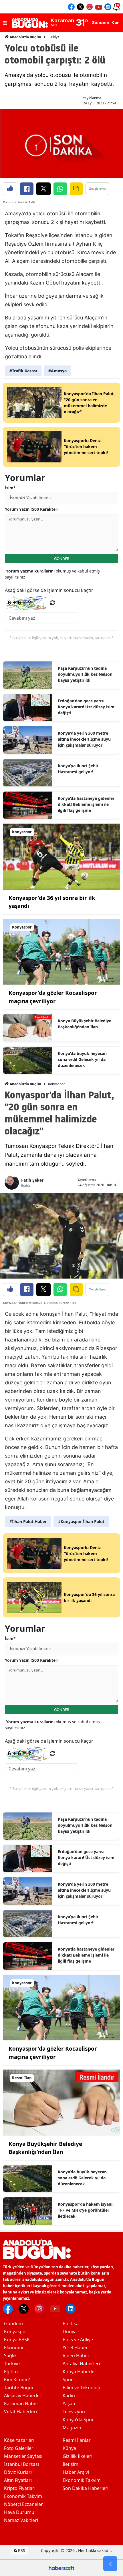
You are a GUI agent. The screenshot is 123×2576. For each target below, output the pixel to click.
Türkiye (54, 37)
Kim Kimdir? (17, 2380)
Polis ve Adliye (78, 2340)
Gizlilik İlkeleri (78, 2456)
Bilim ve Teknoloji (81, 2388)
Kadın (69, 2396)
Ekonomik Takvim (23, 2496)
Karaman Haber (21, 2404)
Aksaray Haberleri (23, 2396)
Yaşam (70, 2404)
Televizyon (74, 2412)
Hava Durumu (19, 2512)
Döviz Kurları (18, 2472)
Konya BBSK (17, 2340)
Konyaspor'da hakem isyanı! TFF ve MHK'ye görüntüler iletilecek (86, 2210)
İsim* (10, 488)
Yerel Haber (75, 2348)
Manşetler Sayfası (23, 2456)
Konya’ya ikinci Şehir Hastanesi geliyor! (78, 769)
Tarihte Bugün (19, 2388)
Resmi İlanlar (77, 2440)
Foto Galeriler (19, 2448)
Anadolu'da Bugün (25, 37)
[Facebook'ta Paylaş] (27, 189)
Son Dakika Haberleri (86, 2488)
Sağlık (10, 2356)
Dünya (70, 2331)
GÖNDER (62, 558)
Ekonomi (14, 2348)
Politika (71, 2323)
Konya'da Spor (78, 2420)
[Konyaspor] (61, 856)
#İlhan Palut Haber (28, 1521)
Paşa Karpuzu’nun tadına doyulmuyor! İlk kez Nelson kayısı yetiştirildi (85, 674)
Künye (69, 2448)
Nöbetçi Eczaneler (23, 2504)
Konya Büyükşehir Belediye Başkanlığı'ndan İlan (85, 1024)
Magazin (72, 2428)
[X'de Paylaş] (43, 189)
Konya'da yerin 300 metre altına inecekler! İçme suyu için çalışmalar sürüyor (84, 739)
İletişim (71, 2464)
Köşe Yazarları (19, 2440)
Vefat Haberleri (20, 2412)
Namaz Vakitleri (21, 2520)
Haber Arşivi (76, 2472)
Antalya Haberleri (81, 2364)
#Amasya (57, 371)
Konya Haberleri (80, 2372)
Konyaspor (56, 1084)
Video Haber (76, 2356)
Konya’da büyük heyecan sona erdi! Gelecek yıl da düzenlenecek (82, 1059)
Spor (68, 2380)
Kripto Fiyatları (20, 2488)
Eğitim (11, 2372)
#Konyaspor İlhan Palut (81, 1521)
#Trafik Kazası (23, 371)
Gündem (13, 2323)
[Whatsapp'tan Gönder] (60, 189)
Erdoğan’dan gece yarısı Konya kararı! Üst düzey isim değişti (86, 707)
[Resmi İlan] (61, 2102)
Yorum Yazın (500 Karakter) (32, 509)
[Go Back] (110, 2564)
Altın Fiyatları (18, 2480)
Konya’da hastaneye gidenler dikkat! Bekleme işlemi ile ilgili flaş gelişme (86, 804)
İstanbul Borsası (21, 2464)
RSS (21, 2550)
